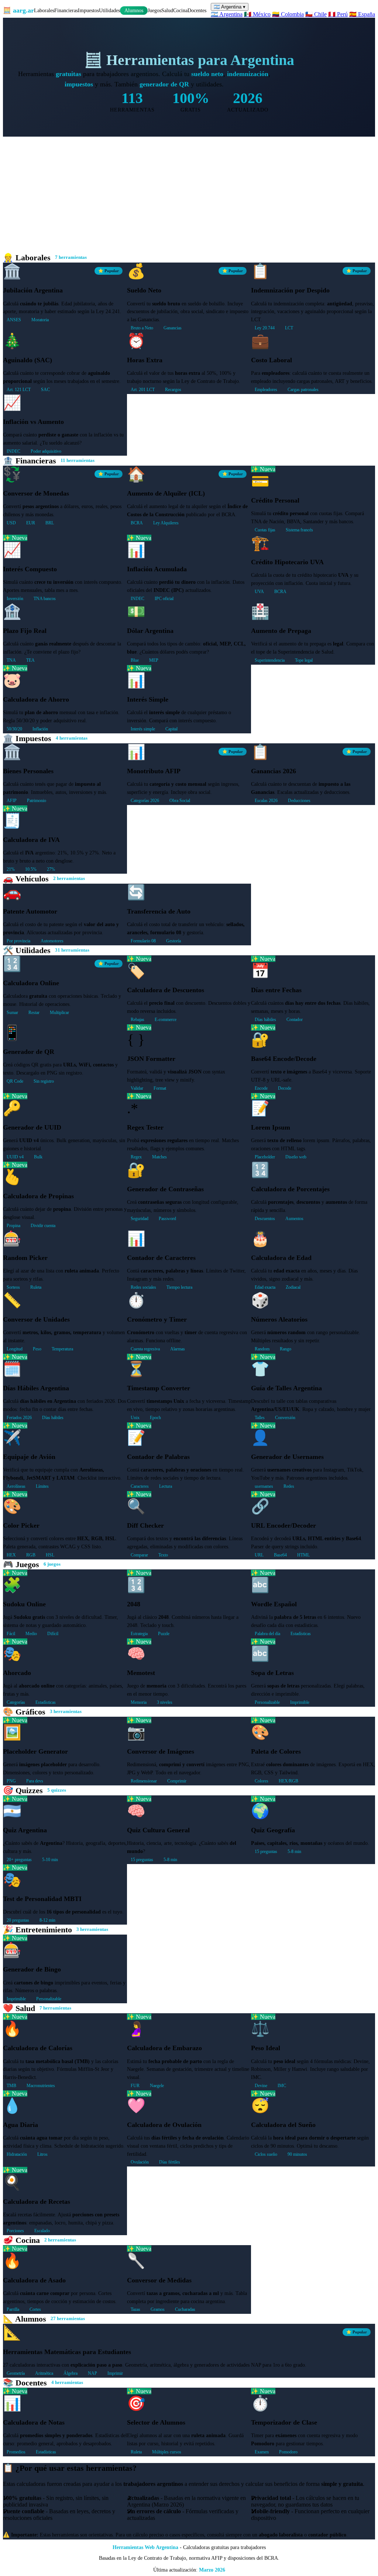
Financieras (66, 10)
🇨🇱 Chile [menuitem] (316, 14)
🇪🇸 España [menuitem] (362, 14)
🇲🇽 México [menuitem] (257, 14)
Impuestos (88, 10)
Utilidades (109, 10)
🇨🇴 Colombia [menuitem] (288, 14)
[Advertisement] (189, 192)
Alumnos (134, 11)
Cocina (180, 10)
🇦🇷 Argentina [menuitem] (227, 14)
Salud (167, 10)
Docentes (197, 10)
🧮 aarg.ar (18, 10)
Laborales (44, 10)
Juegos (154, 10)
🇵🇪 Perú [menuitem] (338, 14)
